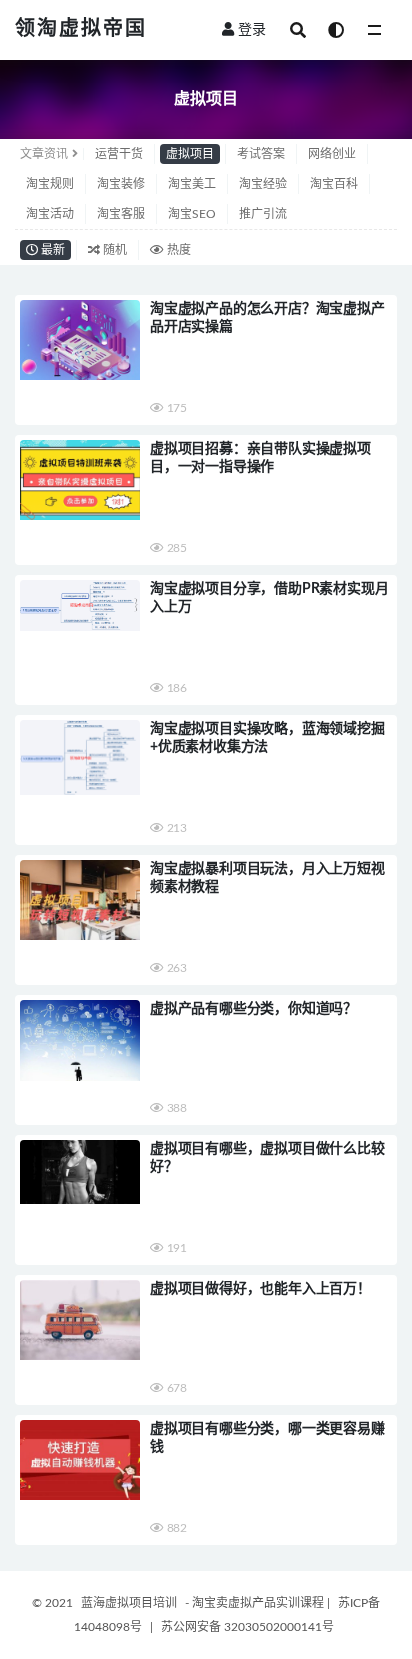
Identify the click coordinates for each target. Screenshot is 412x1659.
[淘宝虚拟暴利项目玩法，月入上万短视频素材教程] (80, 900)
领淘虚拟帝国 (81, 29)
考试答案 (261, 154)
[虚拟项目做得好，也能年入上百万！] (80, 1320)
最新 (51, 250)
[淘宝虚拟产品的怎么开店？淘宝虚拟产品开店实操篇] (80, 340)
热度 (177, 250)
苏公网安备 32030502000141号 (247, 1627)
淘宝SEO (192, 214)
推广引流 (263, 214)
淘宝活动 (50, 214)
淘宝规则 (50, 184)
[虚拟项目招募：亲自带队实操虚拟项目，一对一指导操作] (80, 480)
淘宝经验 (263, 184)
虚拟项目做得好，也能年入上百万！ (260, 1289)
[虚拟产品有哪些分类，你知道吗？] (80, 1040)
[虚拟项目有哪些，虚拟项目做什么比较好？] (80, 1172)
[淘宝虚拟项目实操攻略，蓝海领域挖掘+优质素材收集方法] (80, 757)
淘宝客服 (121, 214)
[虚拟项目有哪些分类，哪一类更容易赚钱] (80, 1460)
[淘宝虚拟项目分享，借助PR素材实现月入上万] (80, 605)
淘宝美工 (192, 184)
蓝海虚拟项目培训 (129, 1603)
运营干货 (119, 154)
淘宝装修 (121, 184)
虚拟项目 (190, 154)
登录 (252, 30)
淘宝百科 (334, 184)
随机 (113, 250)
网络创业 (332, 154)
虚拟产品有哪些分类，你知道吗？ (253, 1009)
